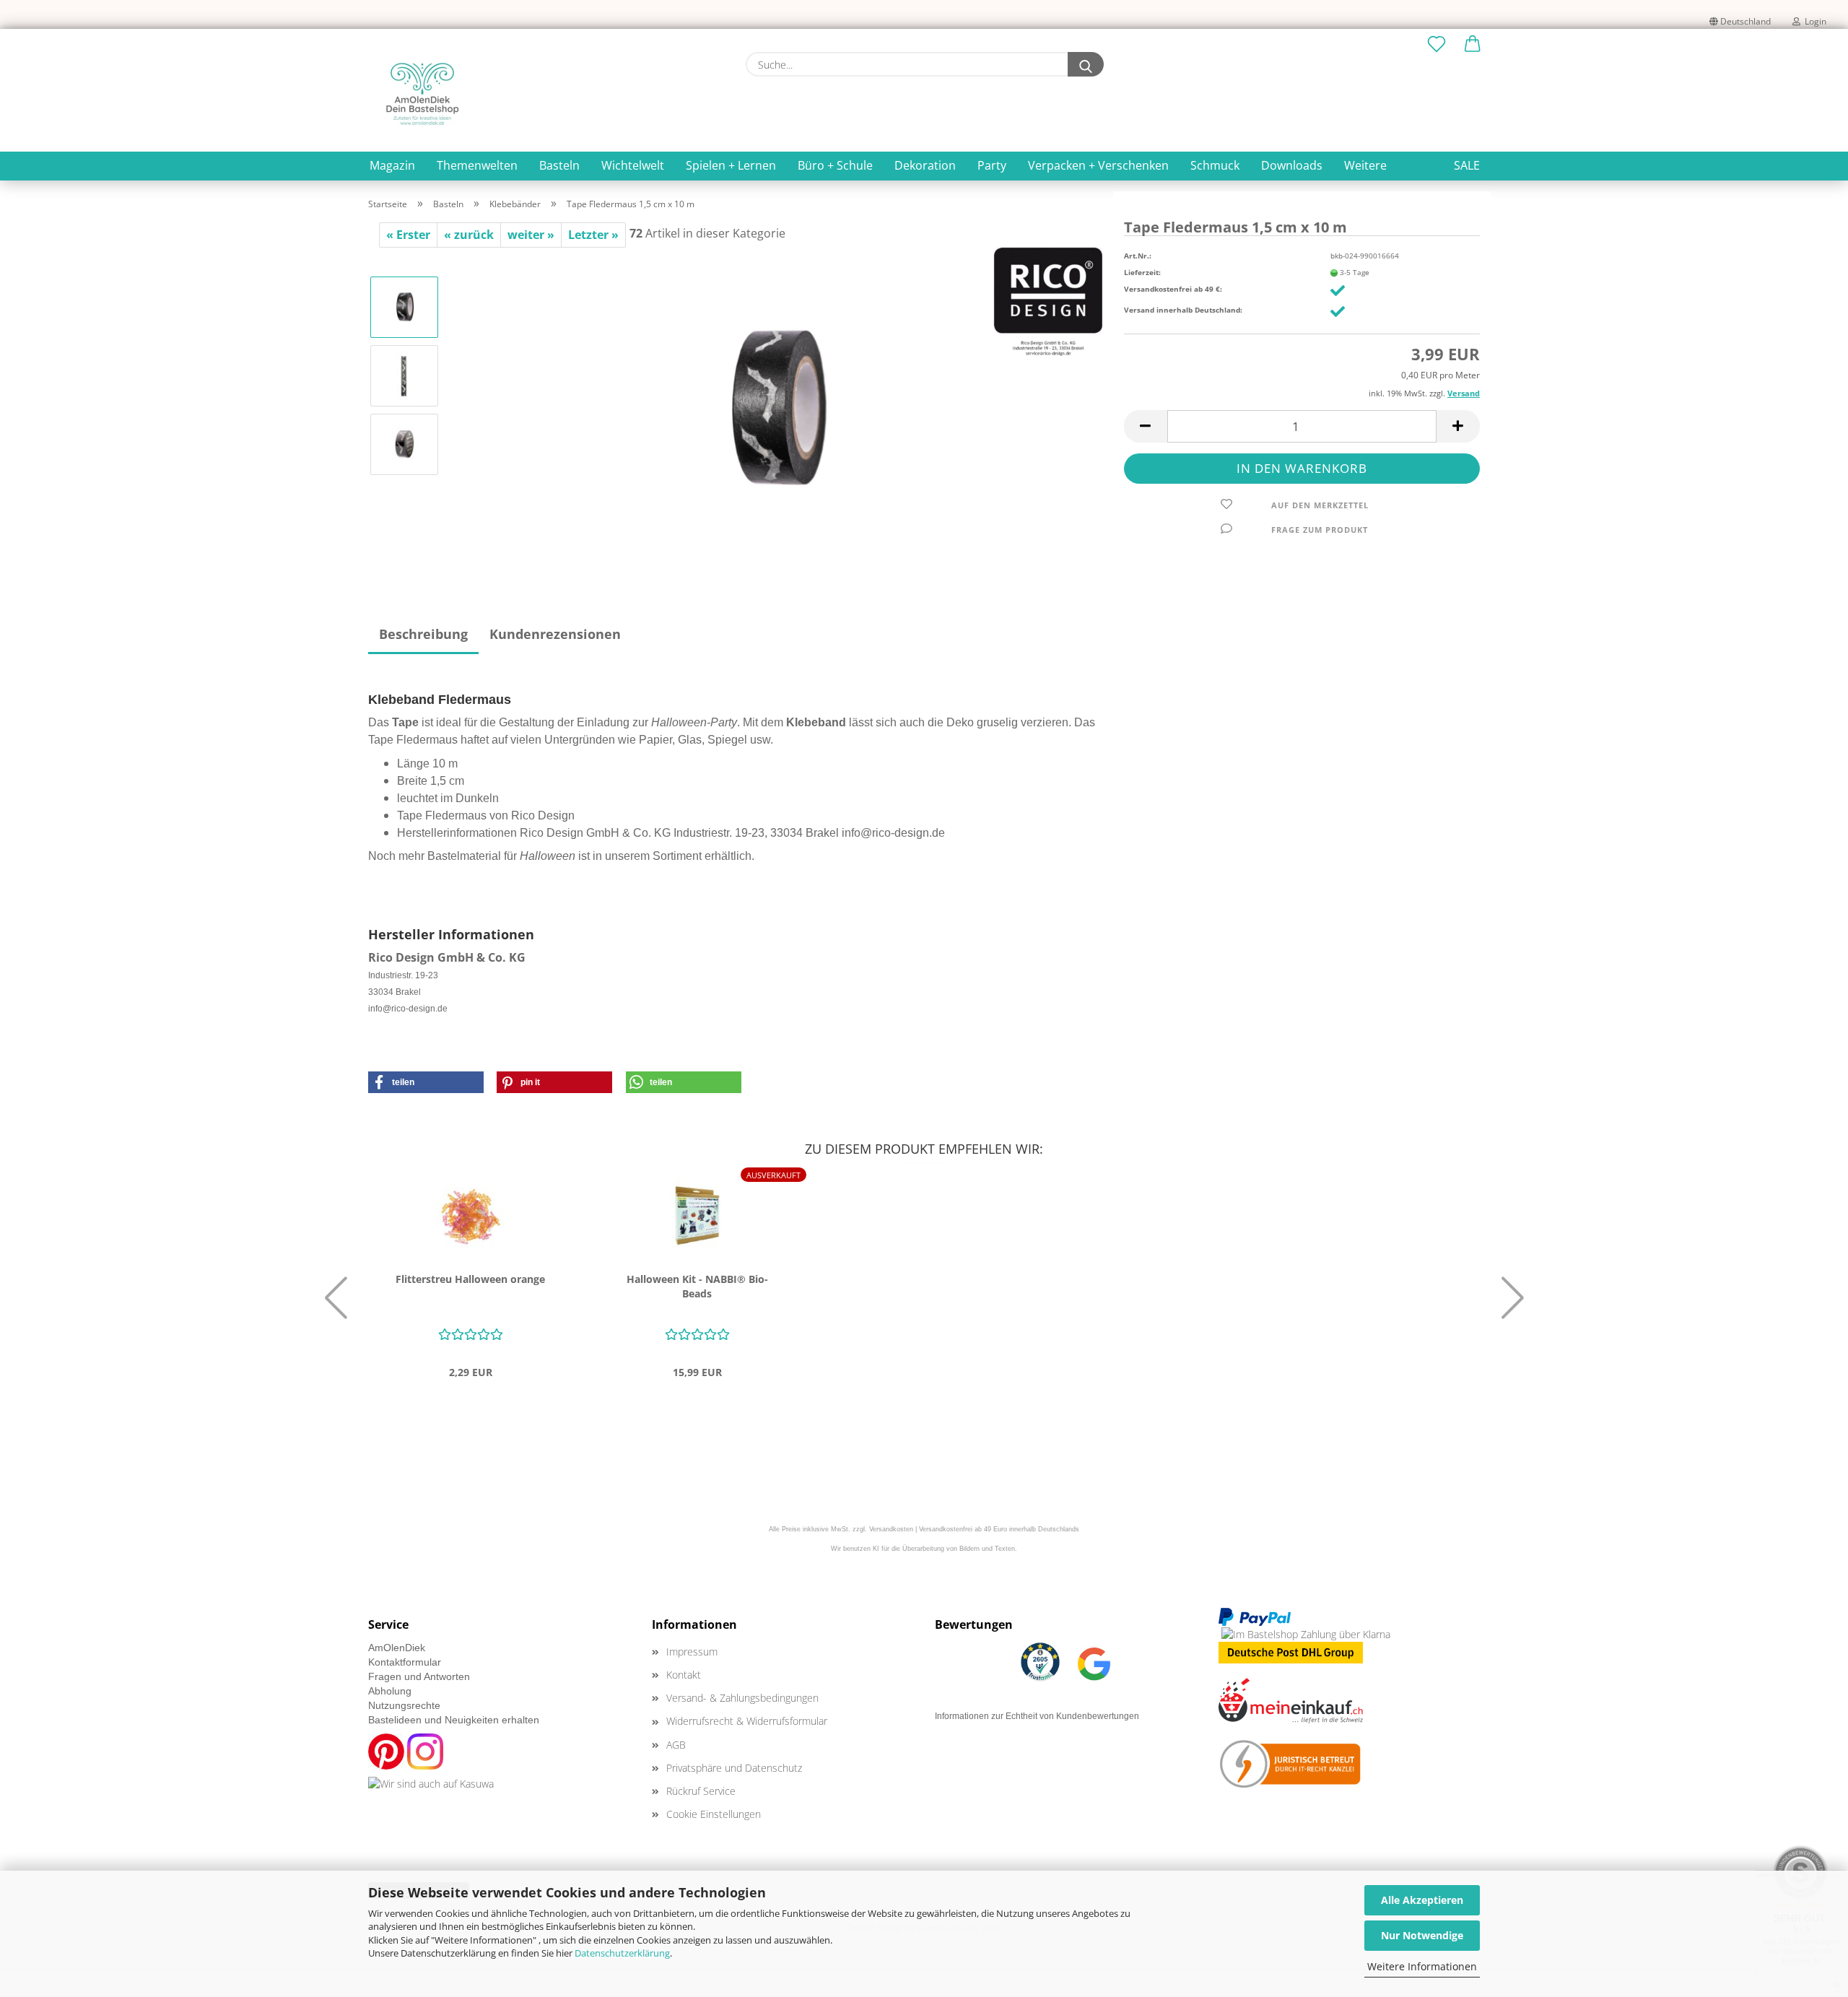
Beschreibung (423, 634)
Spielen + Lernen (731, 165)
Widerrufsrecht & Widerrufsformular (747, 1721)
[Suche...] (1086, 64)
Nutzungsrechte (404, 1705)
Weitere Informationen (1422, 1966)
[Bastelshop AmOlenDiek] (422, 94)
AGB (676, 1745)
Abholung (390, 1691)
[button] (1473, 45)
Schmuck (1215, 165)
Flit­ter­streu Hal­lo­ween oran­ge (470, 1279)
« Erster (408, 235)
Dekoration (925, 165)
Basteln (559, 165)
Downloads (1292, 165)
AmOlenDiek (397, 1648)
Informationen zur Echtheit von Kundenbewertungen (1037, 1716)
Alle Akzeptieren (1422, 1900)
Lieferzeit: (1142, 272)
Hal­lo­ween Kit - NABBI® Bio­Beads (697, 1286)
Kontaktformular (405, 1662)
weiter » (531, 235)
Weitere (1365, 165)
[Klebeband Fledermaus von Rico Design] (777, 409)
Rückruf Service (701, 1791)
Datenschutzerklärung (622, 1953)
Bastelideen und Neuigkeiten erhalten (454, 1720)
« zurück (469, 235)
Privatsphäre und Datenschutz (734, 1768)
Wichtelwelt (633, 165)
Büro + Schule (835, 165)
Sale (1467, 165)
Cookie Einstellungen (714, 1814)
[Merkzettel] (1437, 45)
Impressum (692, 1652)
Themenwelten (477, 165)
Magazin (392, 165)
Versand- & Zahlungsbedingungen (742, 1698)
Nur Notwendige (1422, 1935)
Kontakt (684, 1675)
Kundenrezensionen (555, 634)
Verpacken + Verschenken (1098, 165)
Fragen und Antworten (419, 1676)
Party (992, 165)
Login (1813, 21)
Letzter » (593, 235)
